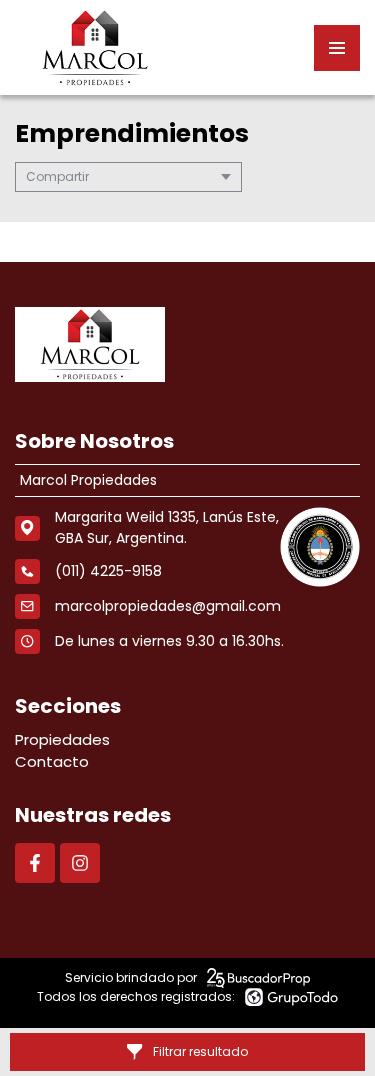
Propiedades (62, 739)
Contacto (52, 761)
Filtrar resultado (200, 1051)
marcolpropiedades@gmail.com (168, 606)
